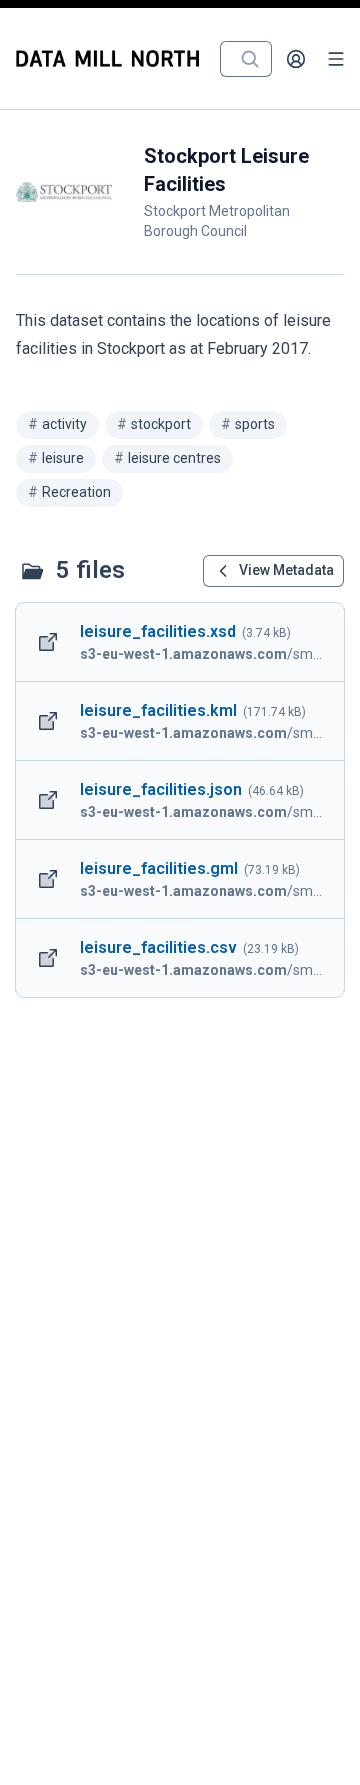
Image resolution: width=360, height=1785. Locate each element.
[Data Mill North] (112, 58)
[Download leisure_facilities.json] (180, 800)
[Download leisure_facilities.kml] (180, 721)
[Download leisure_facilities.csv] (180, 958)
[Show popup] (256, 59)
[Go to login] (296, 59)
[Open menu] (336, 59)
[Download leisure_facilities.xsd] (180, 642)
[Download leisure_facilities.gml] (180, 879)
